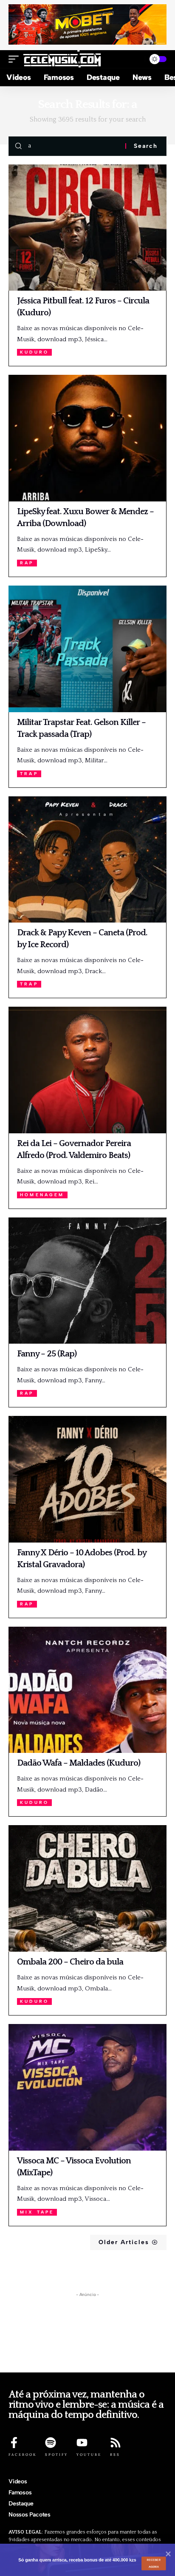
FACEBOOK (23, 2454)
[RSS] (116, 2443)
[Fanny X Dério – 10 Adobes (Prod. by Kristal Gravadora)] (87, 1479)
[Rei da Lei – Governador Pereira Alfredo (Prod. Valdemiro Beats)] (87, 1070)
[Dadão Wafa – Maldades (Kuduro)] (87, 1690)
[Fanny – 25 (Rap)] (87, 1281)
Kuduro (34, 352)
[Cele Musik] (62, 59)
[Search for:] (73, 146)
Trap (29, 774)
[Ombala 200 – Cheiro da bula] (87, 1888)
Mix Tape (37, 2212)
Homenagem (42, 1195)
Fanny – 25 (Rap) (47, 1354)
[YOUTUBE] (82, 2443)
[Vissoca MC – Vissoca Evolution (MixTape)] (87, 2087)
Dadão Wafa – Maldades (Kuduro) (79, 1763)
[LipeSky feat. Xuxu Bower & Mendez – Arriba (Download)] (87, 438)
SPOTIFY (56, 2454)
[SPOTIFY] (51, 2443)
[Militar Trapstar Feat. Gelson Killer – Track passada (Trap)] (87, 649)
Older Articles (124, 2242)
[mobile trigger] (16, 59)
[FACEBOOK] (14, 2443)
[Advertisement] (87, 2335)
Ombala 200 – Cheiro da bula (70, 1962)
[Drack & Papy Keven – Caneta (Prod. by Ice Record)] (87, 860)
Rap (27, 563)
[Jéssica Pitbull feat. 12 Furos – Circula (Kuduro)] (87, 228)
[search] (135, 59)
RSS (115, 2454)
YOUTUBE (89, 2454)
